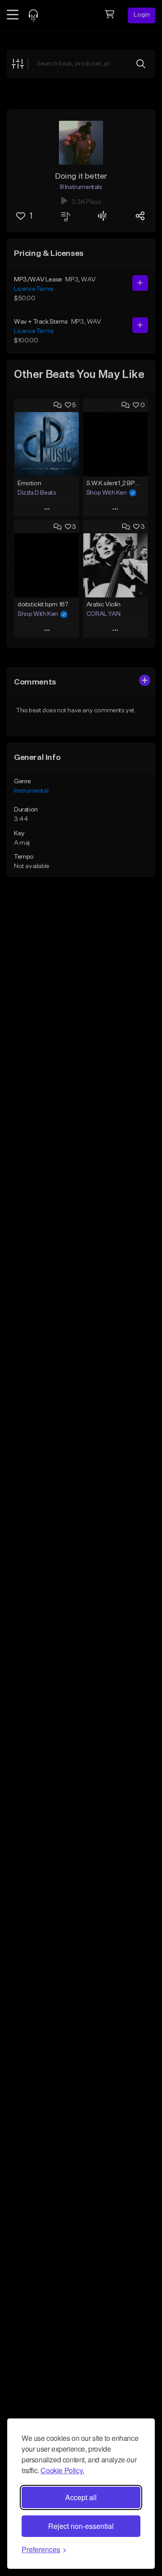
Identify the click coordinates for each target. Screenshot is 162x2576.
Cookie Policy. (62, 2470)
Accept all (81, 2497)
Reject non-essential (81, 2526)
